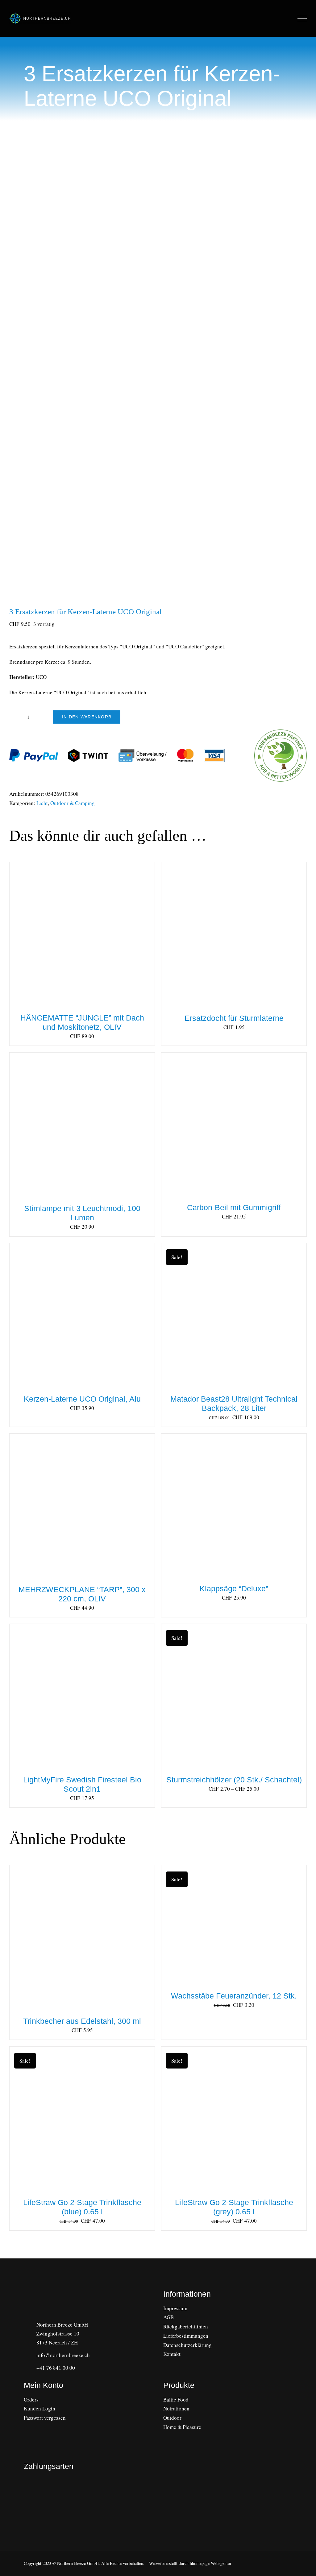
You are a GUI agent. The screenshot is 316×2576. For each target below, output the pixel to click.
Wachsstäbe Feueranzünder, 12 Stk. (234, 1996)
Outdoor (172, 2418)
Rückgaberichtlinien (186, 2326)
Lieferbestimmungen (186, 2336)
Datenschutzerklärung (187, 2345)
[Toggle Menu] (302, 18)
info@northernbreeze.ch (63, 2355)
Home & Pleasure (182, 2427)
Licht (42, 803)
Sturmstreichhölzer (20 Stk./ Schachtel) (234, 1780)
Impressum (175, 2308)
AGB (168, 2317)
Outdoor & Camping (73, 803)
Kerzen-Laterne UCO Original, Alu (82, 1399)
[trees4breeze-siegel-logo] (46, 2496)
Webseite (157, 2563)
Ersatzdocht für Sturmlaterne (234, 1018)
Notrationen (176, 2408)
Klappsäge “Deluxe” (234, 1588)
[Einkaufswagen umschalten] (289, 18)
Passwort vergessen (45, 2418)
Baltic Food (176, 2399)
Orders (31, 2399)
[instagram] (26, 2430)
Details (108, 936)
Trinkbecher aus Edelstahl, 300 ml (82, 2021)
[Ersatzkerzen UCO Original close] (158, 376)
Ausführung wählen (221, 1698)
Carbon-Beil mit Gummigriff (234, 1207)
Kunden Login (39, 2408)
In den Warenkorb (87, 717)
